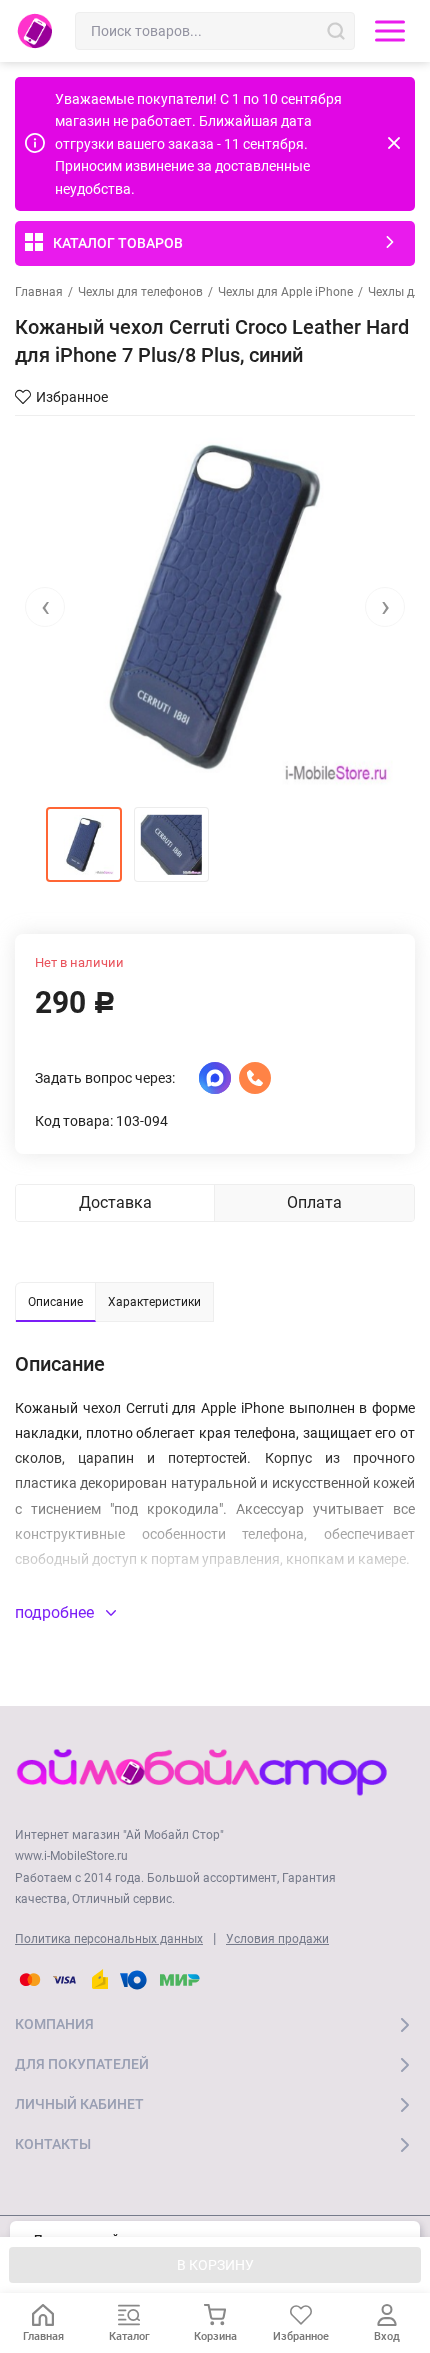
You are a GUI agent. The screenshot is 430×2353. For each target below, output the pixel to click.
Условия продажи (277, 1939)
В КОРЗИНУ (215, 2265)
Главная (39, 292)
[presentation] (45, 607)
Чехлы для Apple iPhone (285, 292)
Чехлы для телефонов (140, 292)
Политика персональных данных (109, 1939)
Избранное (72, 397)
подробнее (56, 1612)
